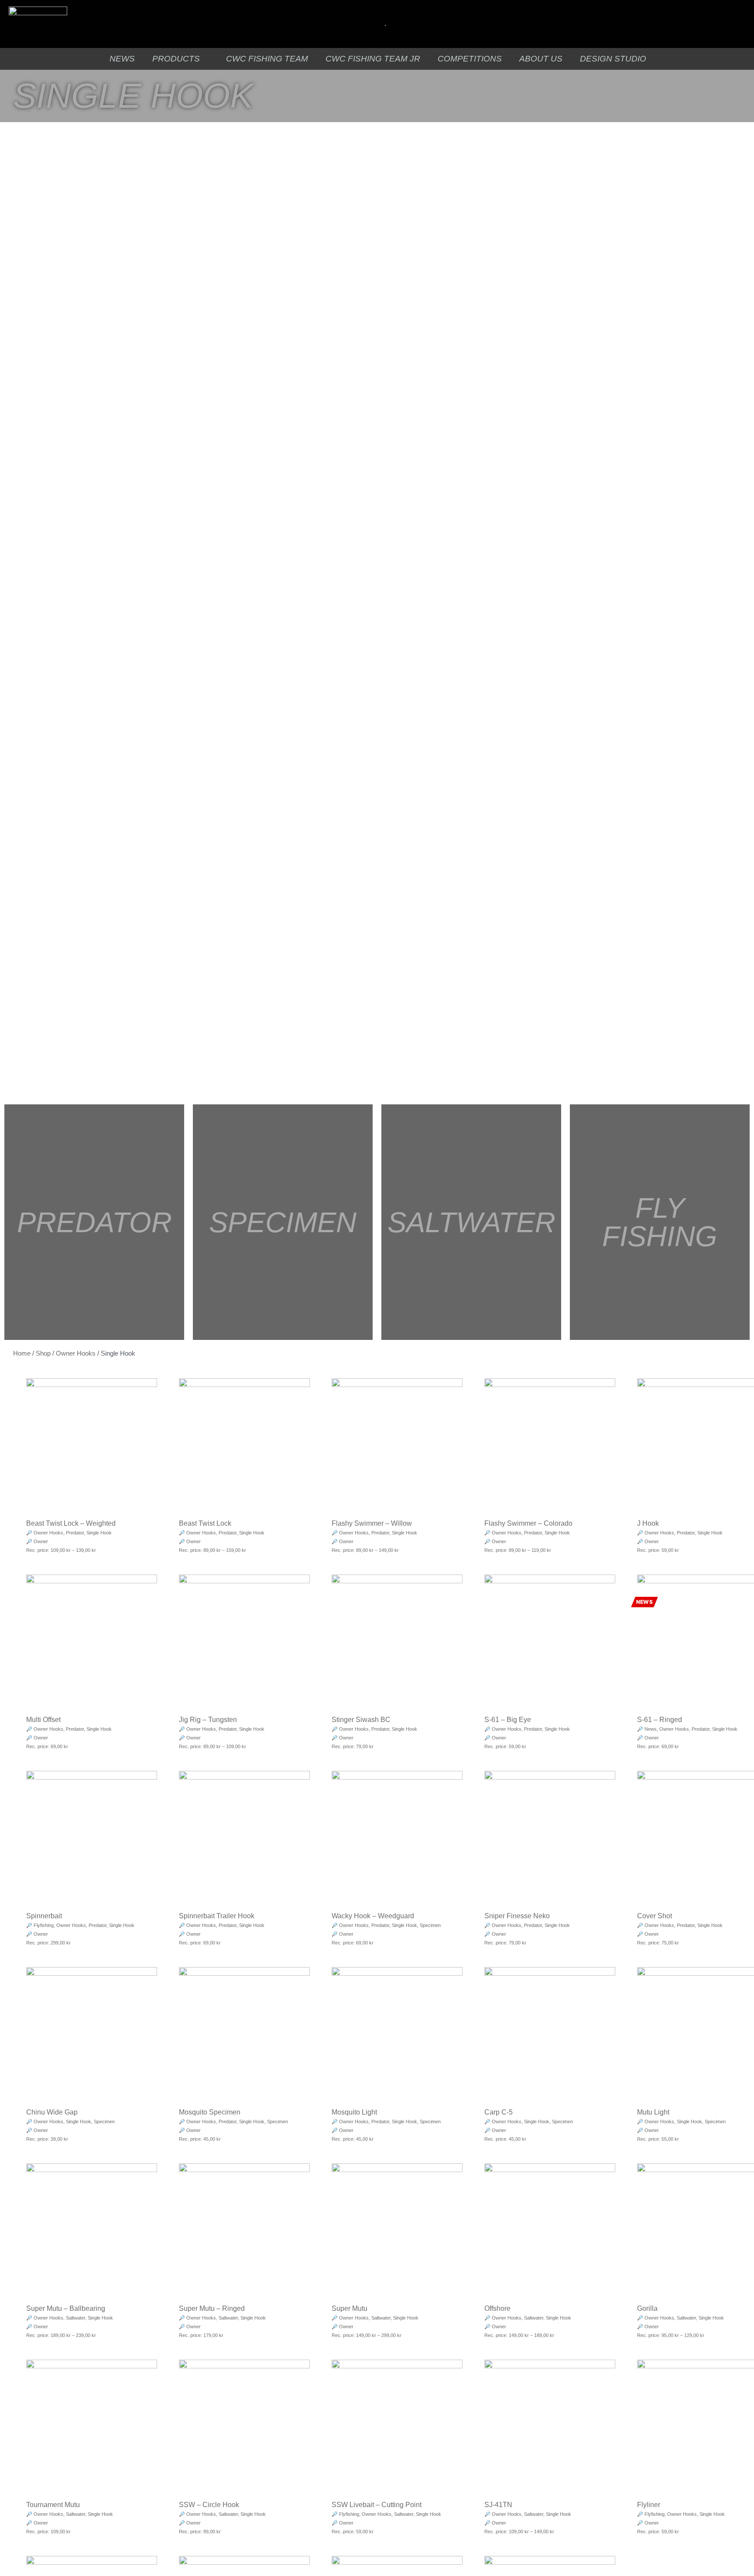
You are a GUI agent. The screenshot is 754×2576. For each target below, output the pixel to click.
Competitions (470, 59)
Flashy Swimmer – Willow (372, 1523)
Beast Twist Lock (205, 1523)
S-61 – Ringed (660, 1720)
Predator (75, 1533)
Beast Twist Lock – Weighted (71, 1523)
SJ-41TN (498, 2505)
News (122, 59)
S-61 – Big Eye (508, 1720)
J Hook (648, 1523)
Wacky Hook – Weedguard (373, 1916)
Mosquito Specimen (210, 2112)
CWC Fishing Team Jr (373, 59)
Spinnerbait (44, 1916)
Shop (43, 1353)
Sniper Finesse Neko (517, 1916)
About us (541, 59)
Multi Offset (43, 1720)
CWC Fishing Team (267, 59)
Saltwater (75, 2318)
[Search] (374, 24)
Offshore (497, 2308)
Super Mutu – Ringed (212, 2308)
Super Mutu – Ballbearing (66, 2308)
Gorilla (647, 2308)
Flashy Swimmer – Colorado (528, 1523)
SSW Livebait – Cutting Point (377, 2505)
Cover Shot (655, 1916)
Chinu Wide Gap (52, 2112)
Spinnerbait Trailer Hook (217, 1916)
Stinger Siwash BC (361, 1720)
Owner (41, 1541)
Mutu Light (653, 2112)
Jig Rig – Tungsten (208, 1720)
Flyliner (649, 2505)
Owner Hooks (76, 1353)
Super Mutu (350, 2308)
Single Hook (99, 1533)
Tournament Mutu (53, 2505)
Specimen (430, 1925)
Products (176, 59)
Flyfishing (44, 1925)
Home (22, 1353)
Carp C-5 (499, 2112)
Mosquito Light (354, 2112)
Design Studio (613, 59)
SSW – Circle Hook (209, 2505)
